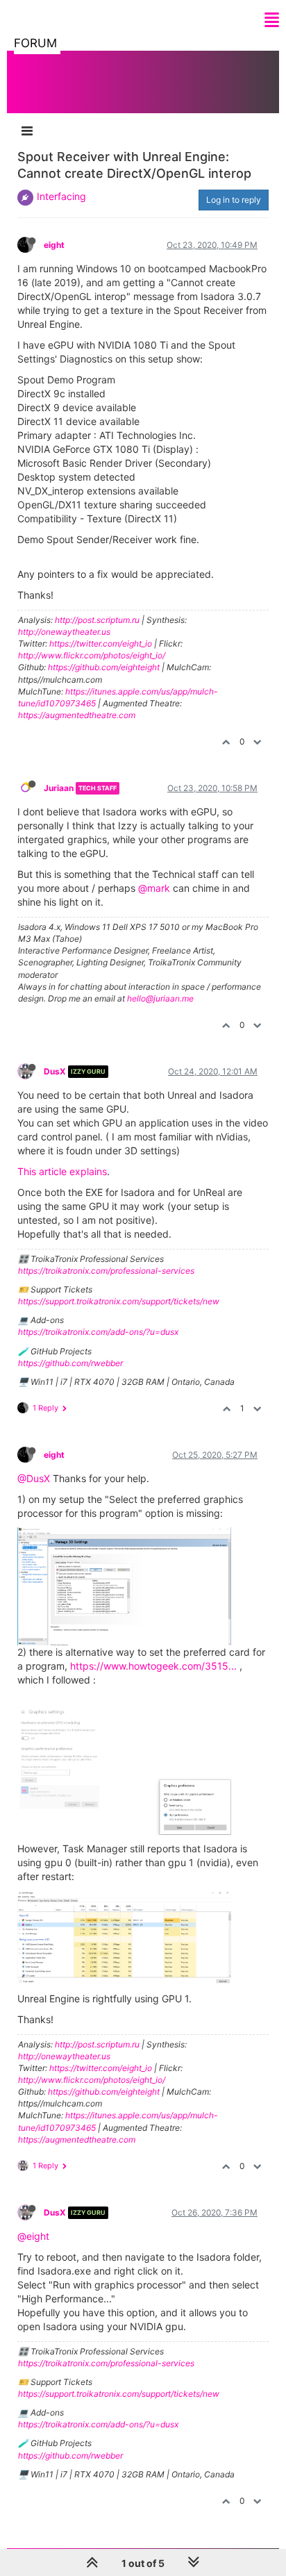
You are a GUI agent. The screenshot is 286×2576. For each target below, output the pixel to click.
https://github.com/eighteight (104, 667)
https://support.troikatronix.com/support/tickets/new (119, 1301)
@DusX (34, 1478)
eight (54, 245)
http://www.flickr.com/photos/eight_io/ (92, 655)
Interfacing (61, 196)
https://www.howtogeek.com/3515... (153, 1666)
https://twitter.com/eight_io (101, 643)
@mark (154, 888)
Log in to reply (234, 200)
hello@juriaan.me (160, 998)
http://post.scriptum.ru (97, 620)
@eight (33, 2236)
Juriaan (59, 788)
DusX (55, 1071)
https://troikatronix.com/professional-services (106, 1271)
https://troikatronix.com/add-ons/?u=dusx (98, 1332)
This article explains (62, 1171)
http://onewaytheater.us (64, 632)
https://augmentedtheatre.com (77, 715)
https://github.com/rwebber (70, 1363)
